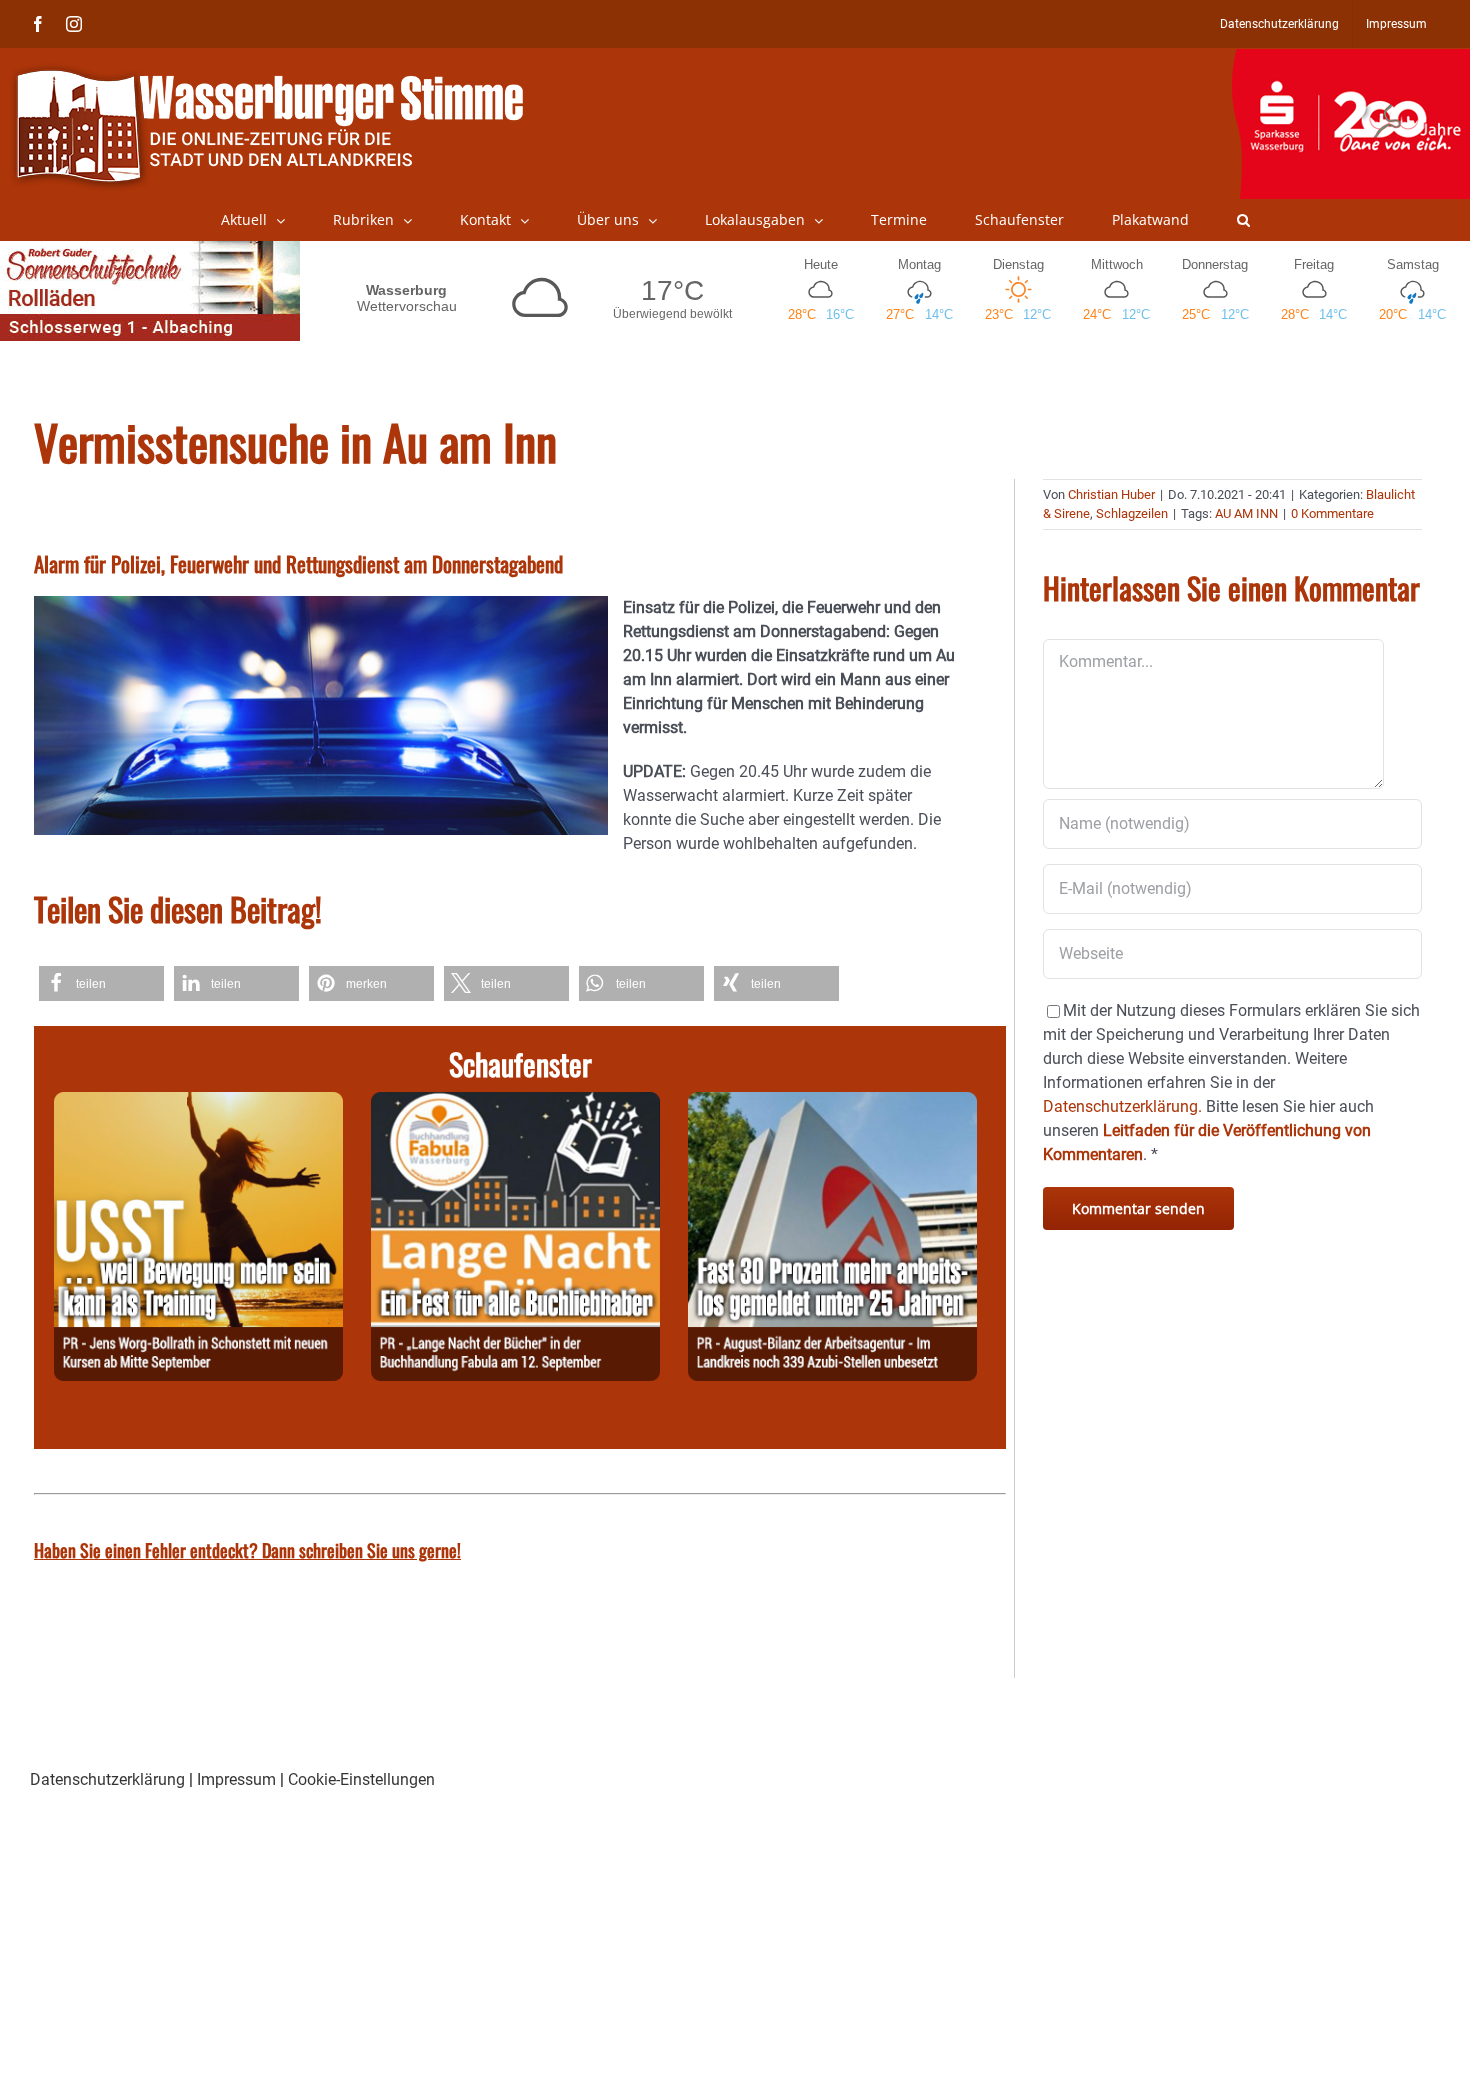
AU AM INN (1246, 513)
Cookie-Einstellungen (361, 1779)
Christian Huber (1111, 494)
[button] (1243, 220)
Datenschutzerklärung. (1122, 1106)
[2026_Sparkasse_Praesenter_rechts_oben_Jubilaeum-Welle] (1350, 59)
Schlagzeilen (1132, 513)
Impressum (236, 1779)
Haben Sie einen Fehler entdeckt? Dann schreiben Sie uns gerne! (247, 1550)
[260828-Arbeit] (832, 1103)
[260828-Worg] (198, 1103)
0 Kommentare (1332, 513)
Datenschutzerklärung (107, 1779)
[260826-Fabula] (515, 1103)
